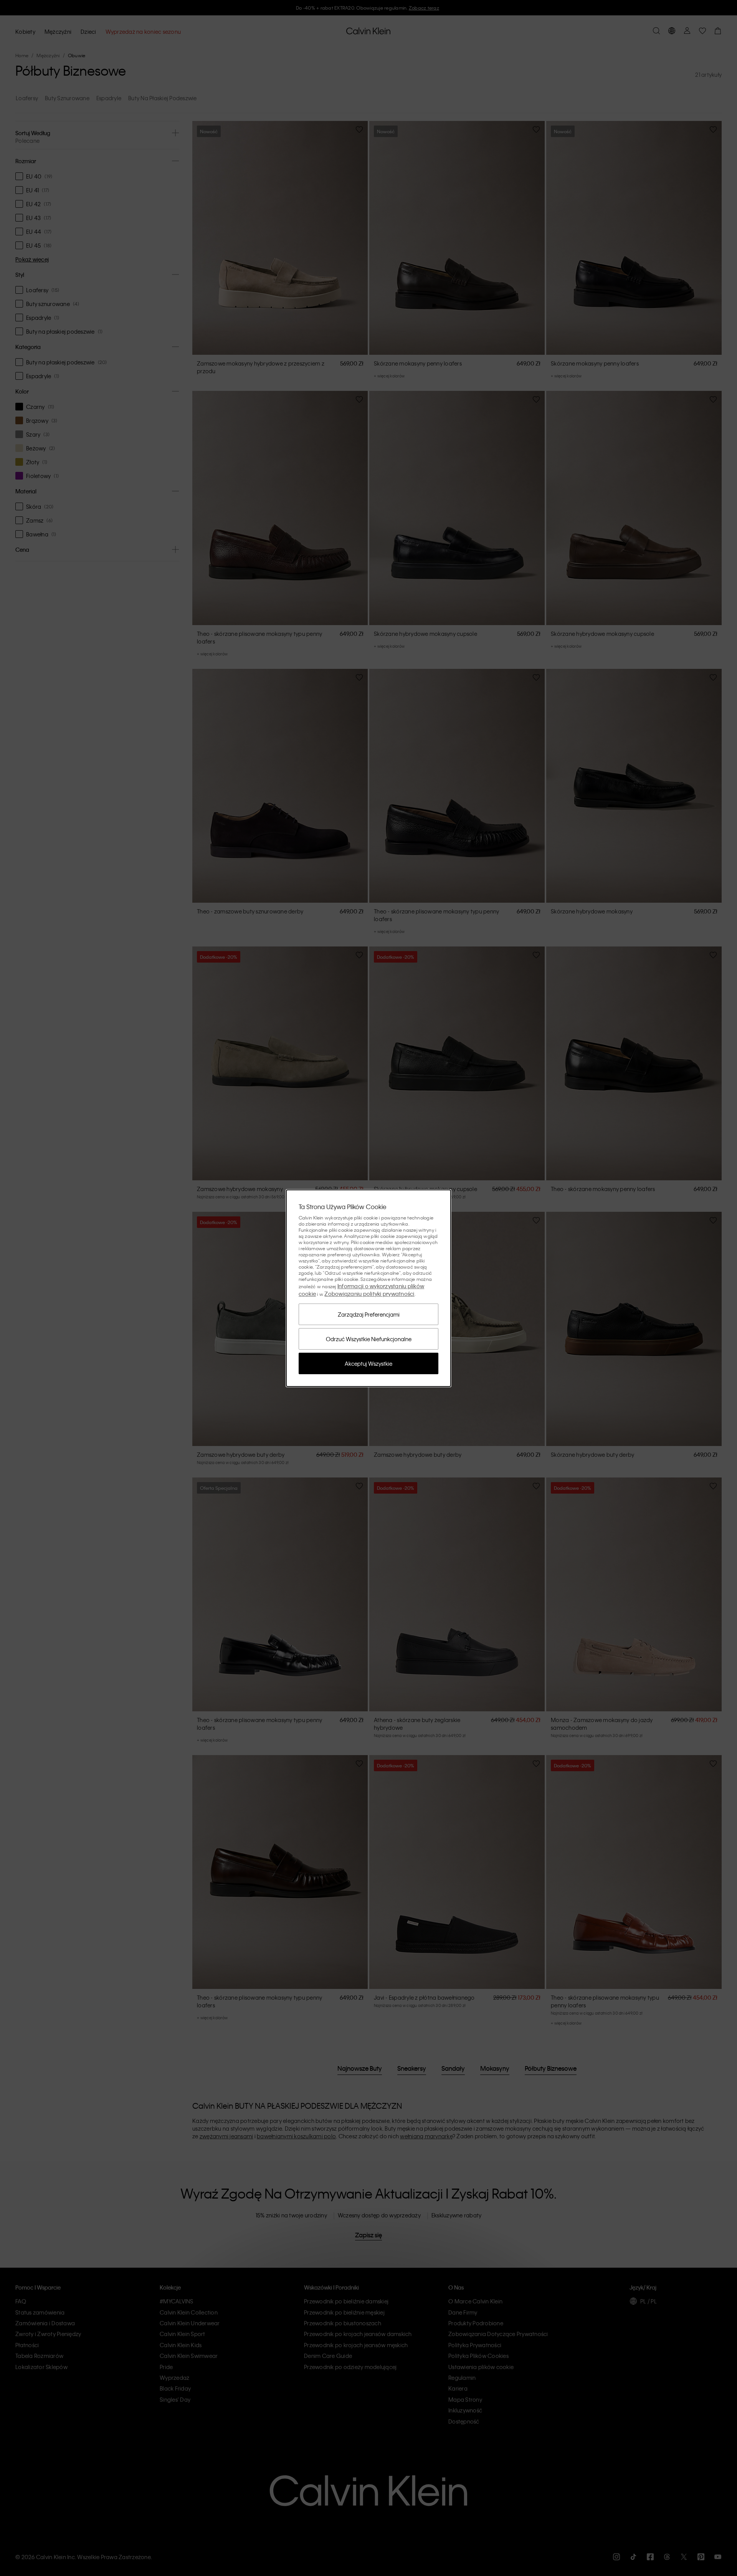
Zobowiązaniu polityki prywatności (369, 1294)
